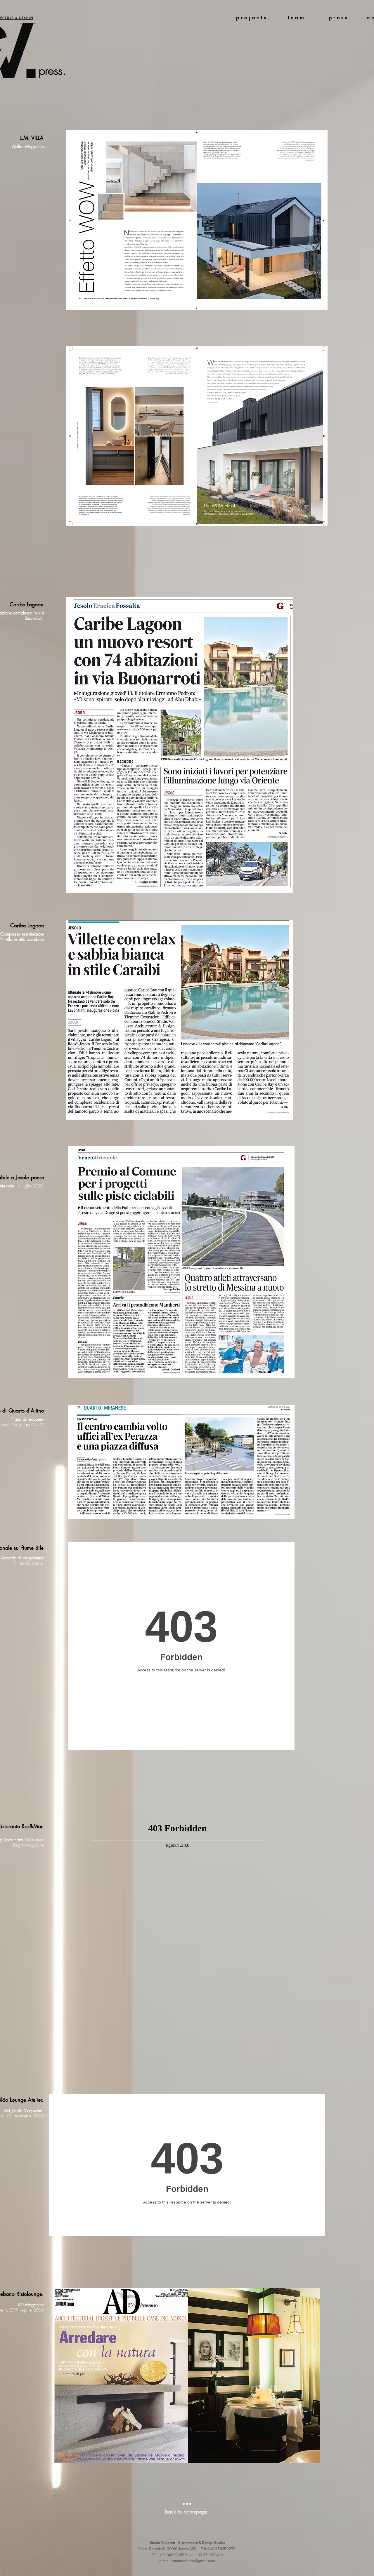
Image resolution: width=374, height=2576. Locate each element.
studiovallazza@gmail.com (194, 2561)
